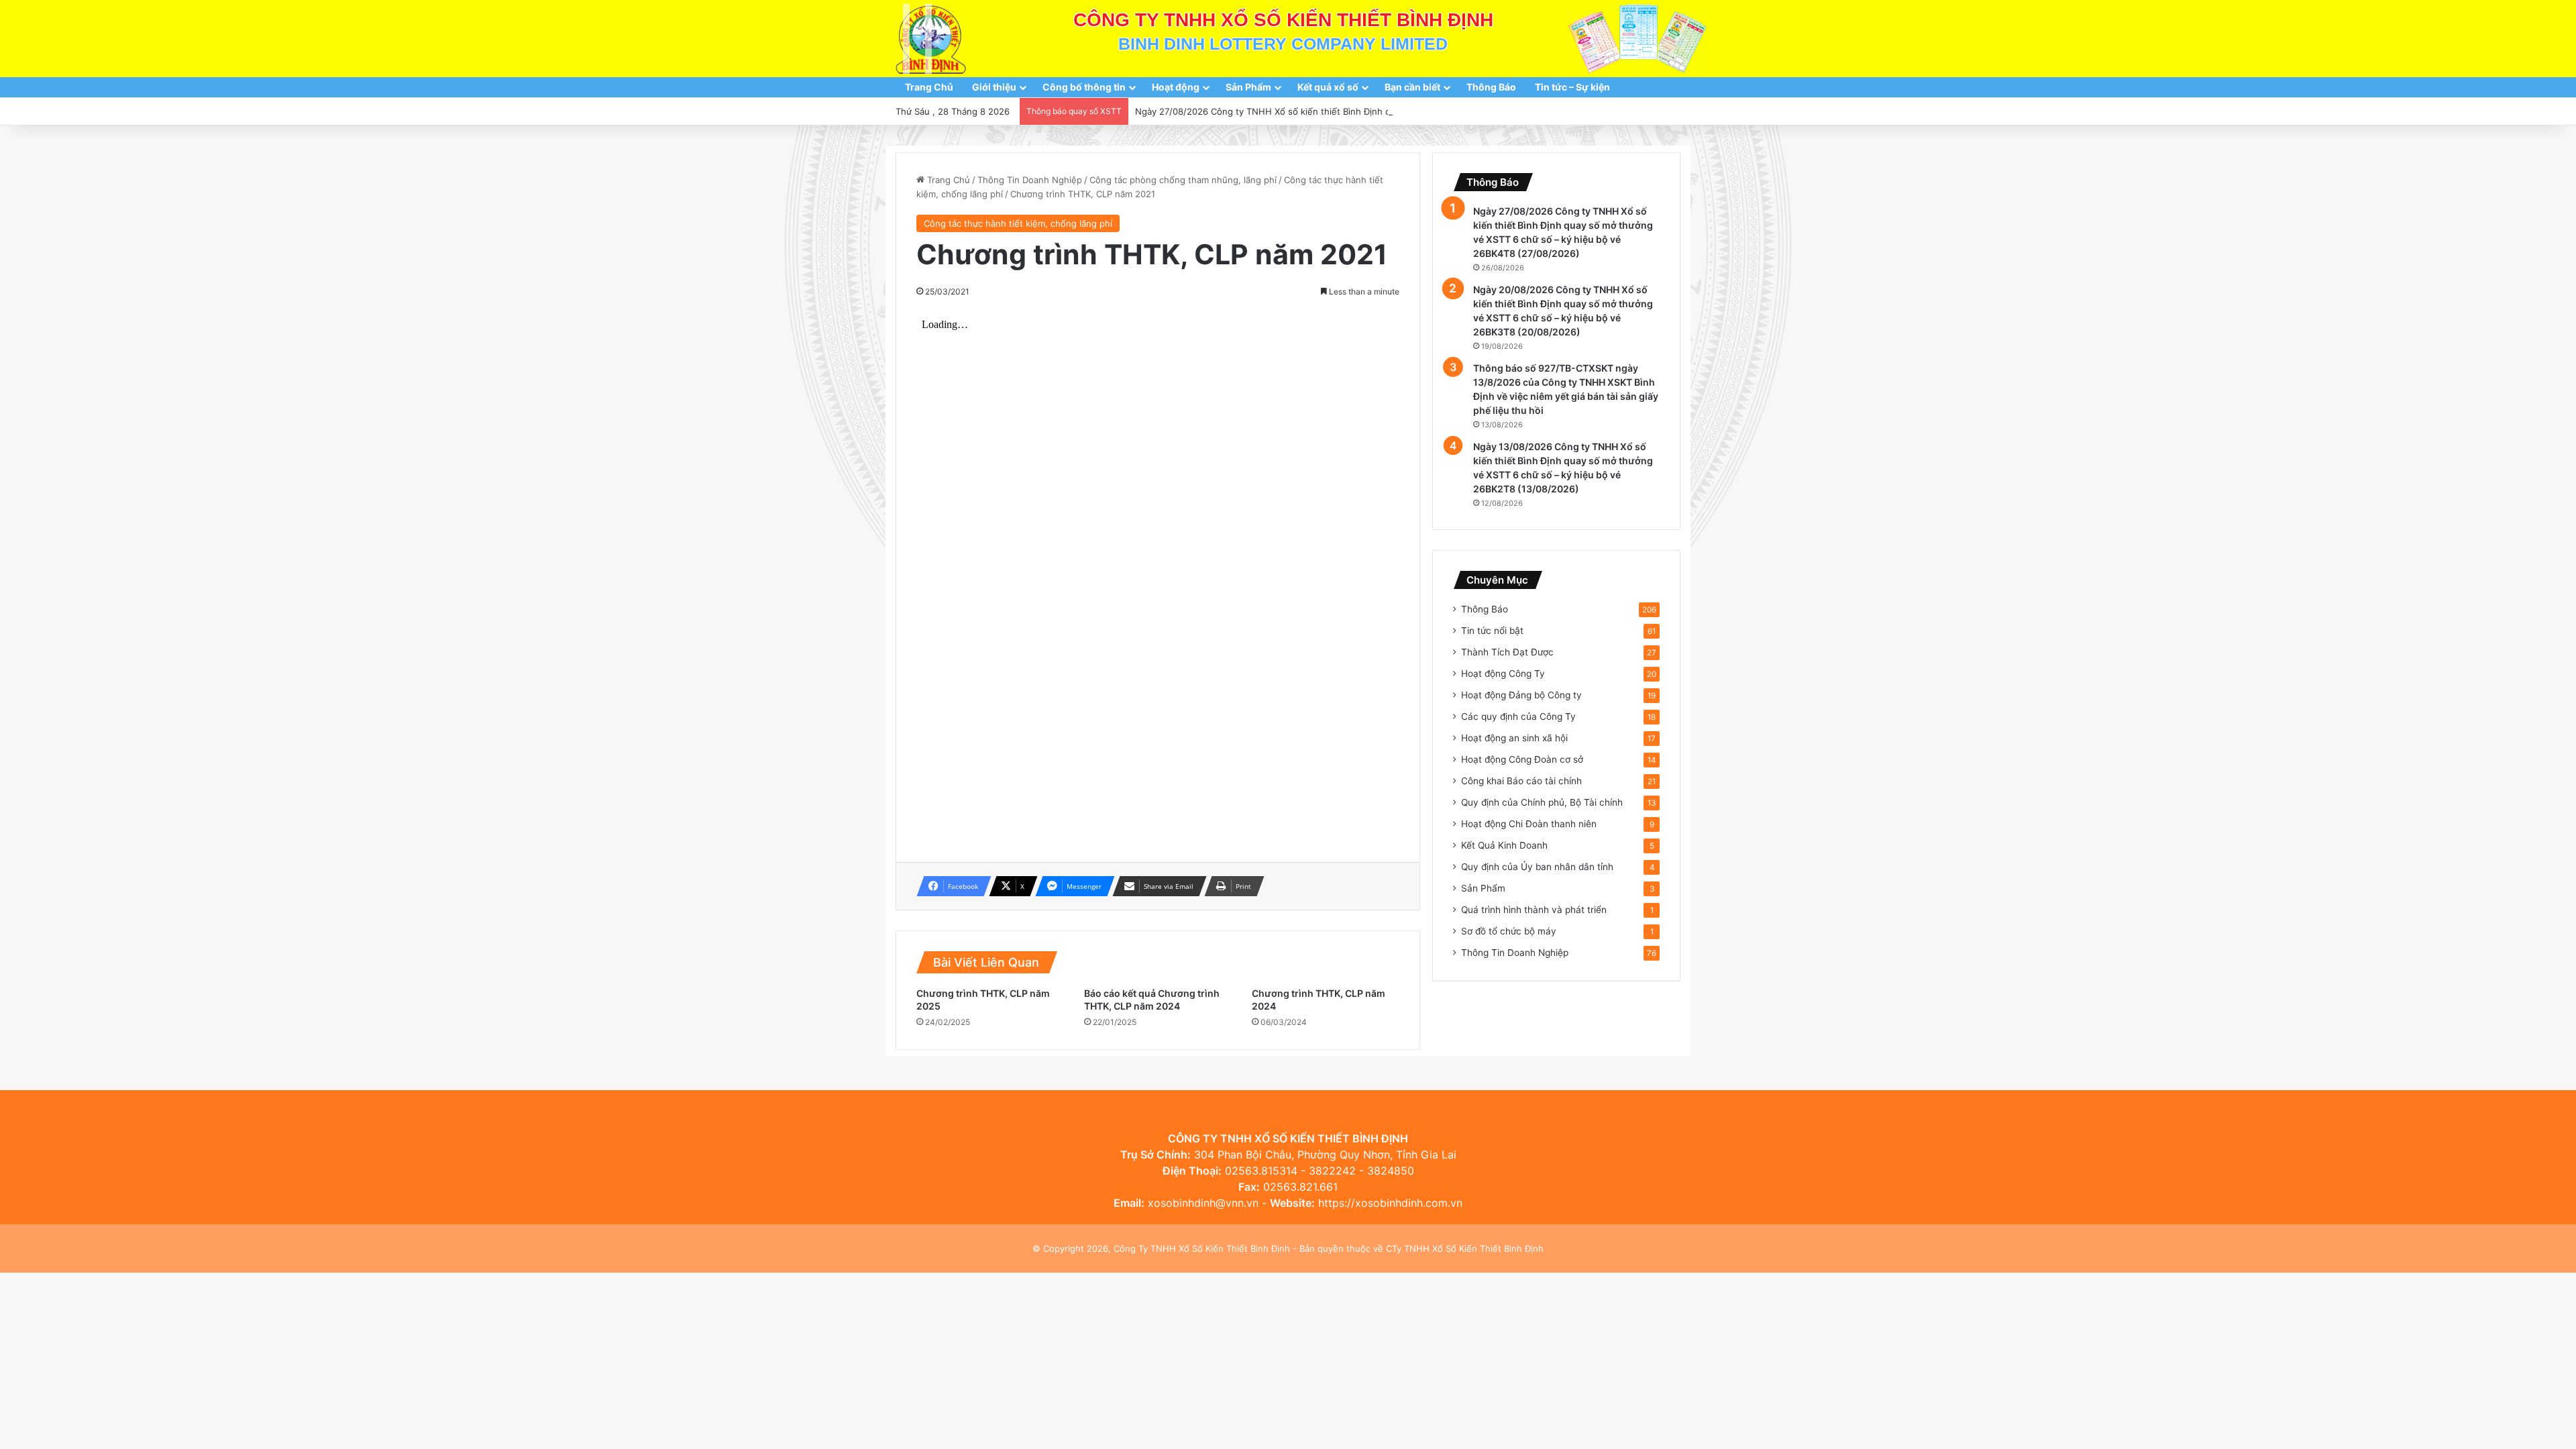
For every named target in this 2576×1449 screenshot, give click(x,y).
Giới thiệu (994, 87)
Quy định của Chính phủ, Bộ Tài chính (1542, 802)
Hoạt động (1176, 87)
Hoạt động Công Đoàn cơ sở (1522, 759)
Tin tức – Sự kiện (1572, 87)
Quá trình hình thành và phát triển (1534, 910)
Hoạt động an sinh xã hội (1514, 738)
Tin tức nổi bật (1492, 631)
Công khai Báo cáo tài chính (1521, 781)
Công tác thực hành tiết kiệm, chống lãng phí (1018, 223)
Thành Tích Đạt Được (1507, 652)
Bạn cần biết (1412, 87)
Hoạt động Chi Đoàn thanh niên (1529, 824)
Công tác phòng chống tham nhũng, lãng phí (1183, 180)
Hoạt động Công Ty (1503, 674)
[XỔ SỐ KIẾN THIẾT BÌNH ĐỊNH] (931, 39)
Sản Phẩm (1248, 87)
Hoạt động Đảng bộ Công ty (1521, 695)
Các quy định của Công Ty (1518, 716)
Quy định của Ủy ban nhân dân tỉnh (1537, 867)
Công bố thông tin (1084, 87)
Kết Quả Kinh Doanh (1504, 845)
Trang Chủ (929, 87)
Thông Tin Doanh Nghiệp (1030, 180)
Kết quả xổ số (1328, 87)
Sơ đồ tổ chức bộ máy (1509, 931)
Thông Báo (1491, 87)
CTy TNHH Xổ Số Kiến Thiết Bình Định (1465, 1248)
